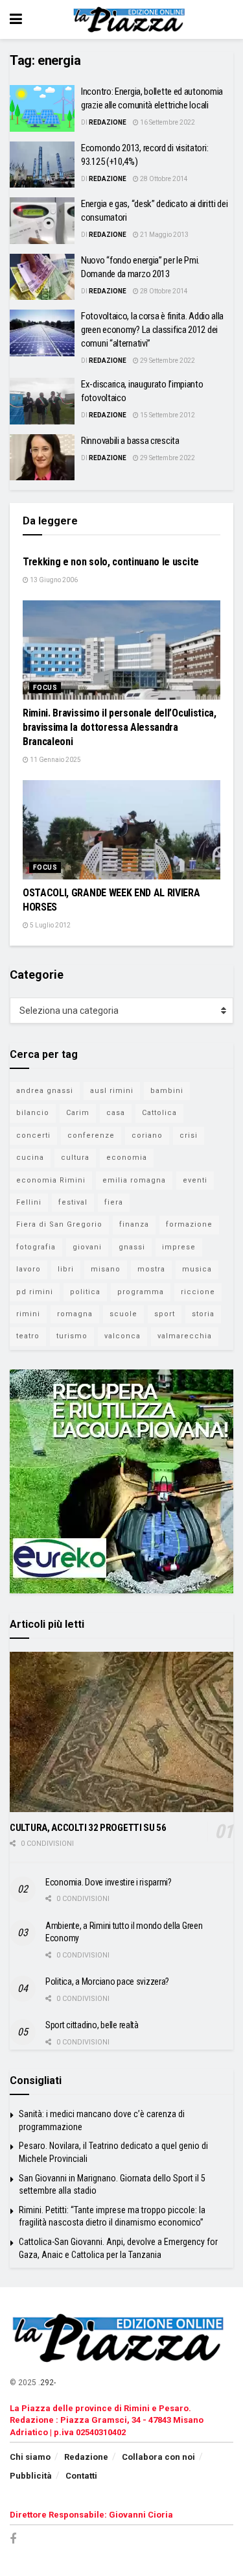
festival (73, 1202)
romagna (75, 1314)
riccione (198, 1292)
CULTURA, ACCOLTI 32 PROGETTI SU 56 (88, 1828)
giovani (87, 1247)
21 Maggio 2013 (164, 235)
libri (66, 1269)
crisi (189, 1135)
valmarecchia (185, 1336)
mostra (151, 1269)
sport (165, 1314)
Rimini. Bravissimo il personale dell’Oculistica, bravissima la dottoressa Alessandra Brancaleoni (120, 728)
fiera (114, 1202)
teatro (28, 1336)
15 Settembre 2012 (167, 415)
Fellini (29, 1202)
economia (127, 1158)
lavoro (29, 1269)
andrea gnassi (45, 1091)
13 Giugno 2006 (53, 580)
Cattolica (159, 1113)
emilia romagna (134, 1180)
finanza (134, 1224)
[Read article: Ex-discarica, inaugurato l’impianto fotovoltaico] (42, 401)
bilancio (33, 1113)
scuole (123, 1314)
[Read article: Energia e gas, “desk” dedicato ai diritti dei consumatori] (42, 221)
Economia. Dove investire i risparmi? (109, 1882)
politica (85, 1292)
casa (116, 1113)
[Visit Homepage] (131, 19)
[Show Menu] (16, 19)
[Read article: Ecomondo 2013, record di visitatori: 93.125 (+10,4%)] (42, 165)
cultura (75, 1158)
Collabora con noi (158, 2457)
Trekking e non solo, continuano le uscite (111, 562)
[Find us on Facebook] (13, 2539)
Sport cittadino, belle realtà (92, 2025)
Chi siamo (30, 2457)
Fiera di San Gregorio (59, 1224)
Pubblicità (31, 2476)
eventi (195, 1180)
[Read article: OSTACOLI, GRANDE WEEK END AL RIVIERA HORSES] (121, 830)
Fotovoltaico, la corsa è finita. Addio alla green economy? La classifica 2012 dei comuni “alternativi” (152, 330)
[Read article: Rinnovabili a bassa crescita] (42, 458)
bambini (167, 1091)
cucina (30, 1158)
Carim (78, 1113)
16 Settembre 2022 (167, 122)
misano (106, 1269)
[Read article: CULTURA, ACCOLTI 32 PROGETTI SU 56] (121, 1732)
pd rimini (35, 1292)
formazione (189, 1224)
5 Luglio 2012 (50, 925)
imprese (179, 1247)
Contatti (81, 2476)
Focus (45, 688)
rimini (28, 1314)
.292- (47, 2383)
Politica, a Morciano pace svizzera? (107, 1981)
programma (141, 1292)
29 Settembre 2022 (167, 361)
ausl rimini (112, 1091)
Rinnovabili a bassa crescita (130, 441)
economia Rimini (51, 1180)
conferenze (91, 1135)
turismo (72, 1336)
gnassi (132, 1247)
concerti (33, 1135)
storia (203, 1314)
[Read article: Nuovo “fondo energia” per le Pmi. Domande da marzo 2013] (42, 277)
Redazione (108, 122)
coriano (147, 1135)
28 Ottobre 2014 (163, 179)
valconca (122, 1336)
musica (197, 1269)
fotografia (36, 1247)
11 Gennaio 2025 (55, 760)
